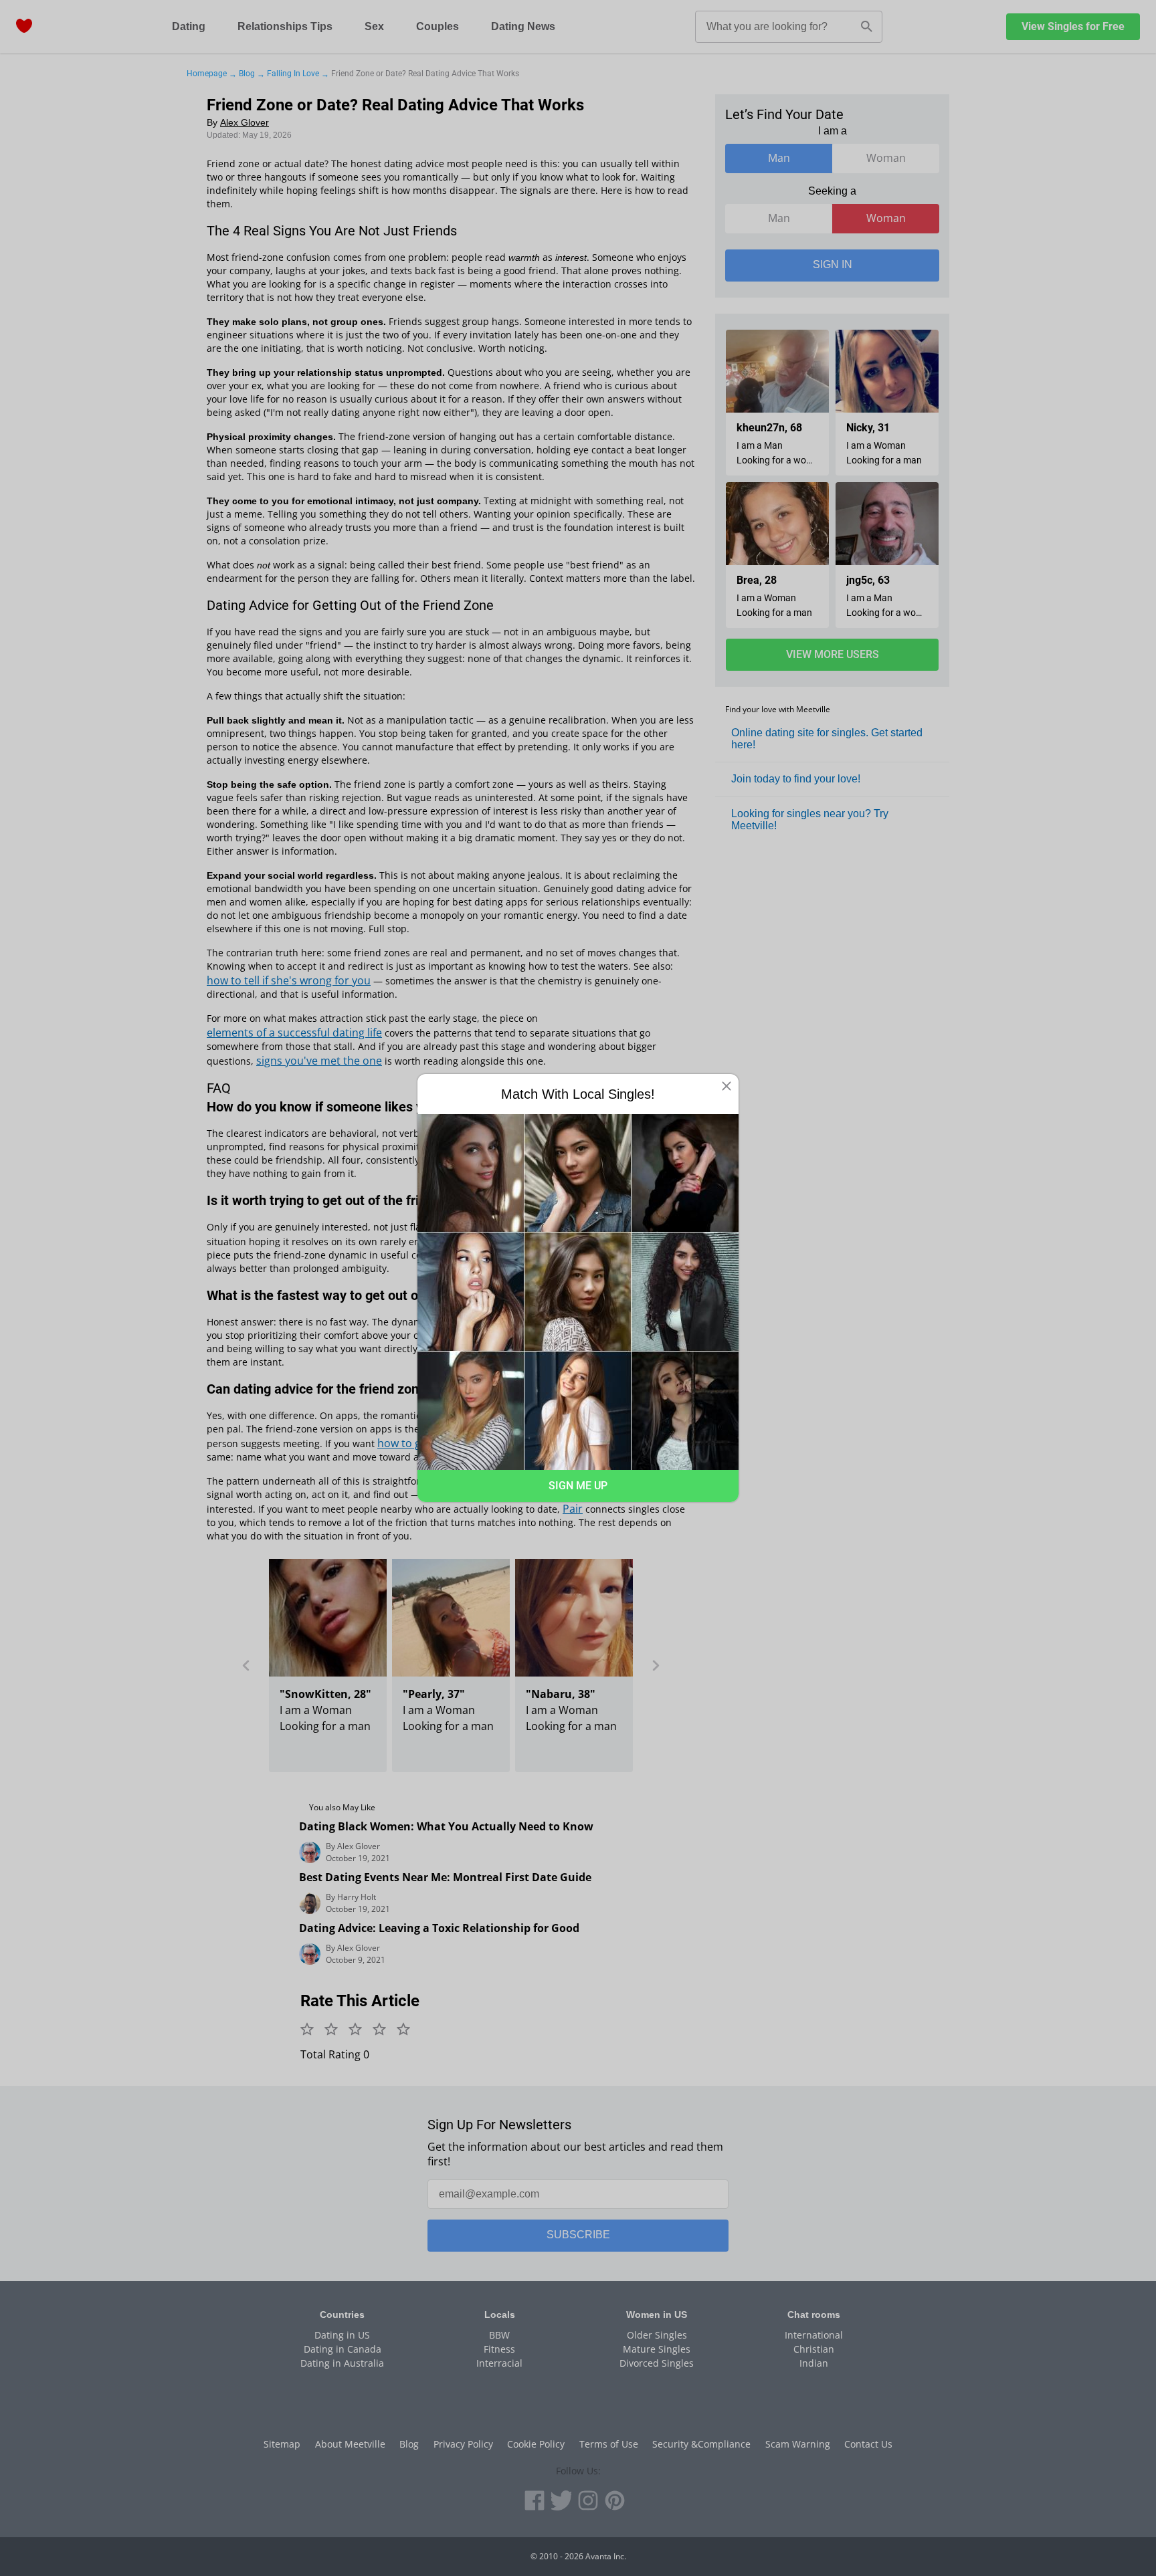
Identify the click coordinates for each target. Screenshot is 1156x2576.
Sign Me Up (578, 1486)
